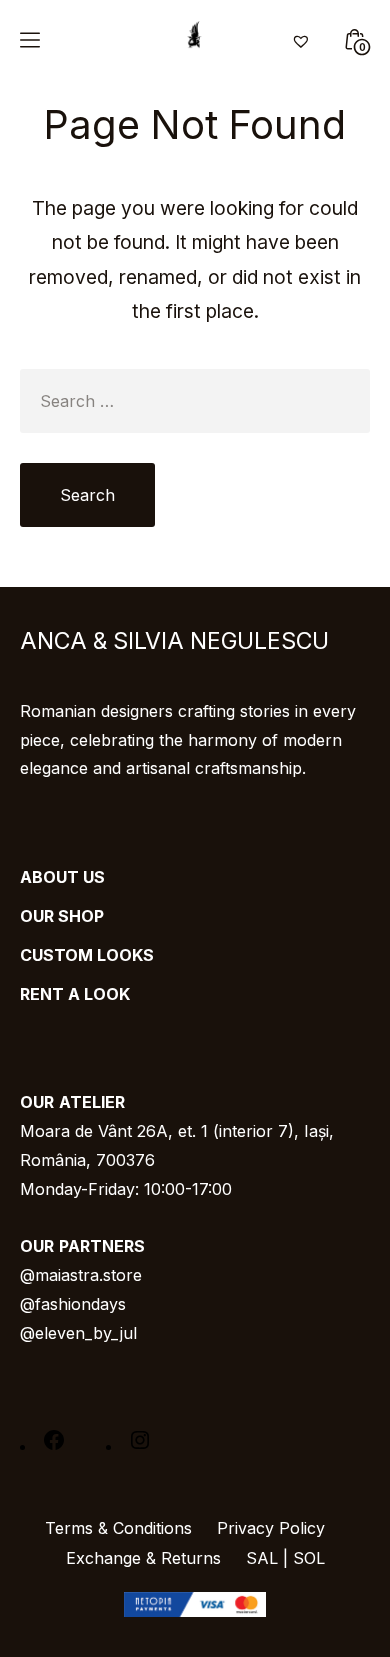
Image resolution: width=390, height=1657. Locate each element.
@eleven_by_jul (78, 1333)
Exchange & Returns (143, 1558)
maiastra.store (88, 1275)
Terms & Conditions (118, 1528)
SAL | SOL (285, 1558)
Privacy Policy (271, 1528)
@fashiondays (73, 1304)
